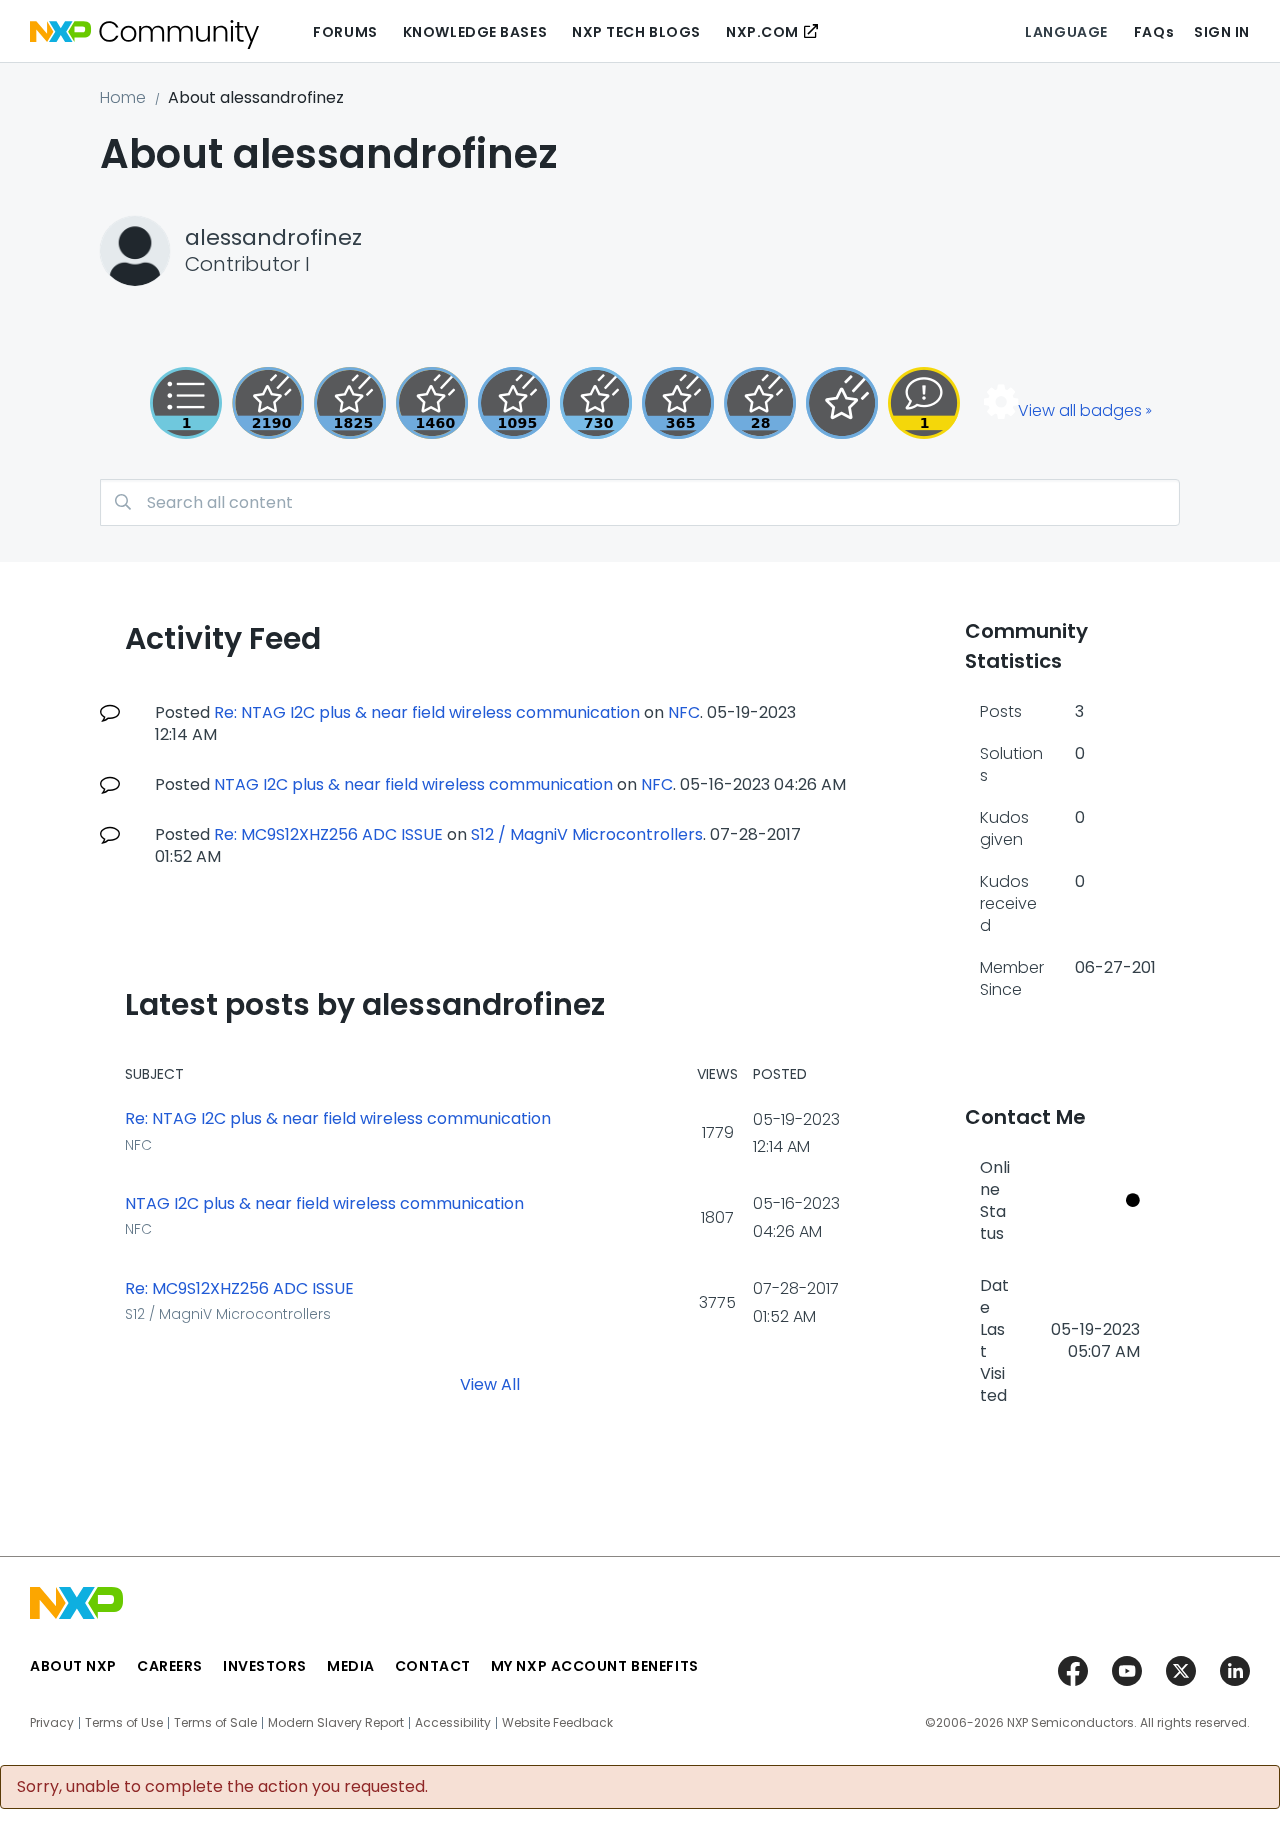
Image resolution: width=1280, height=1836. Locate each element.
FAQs (1154, 32)
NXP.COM (762, 32)
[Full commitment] (596, 403)
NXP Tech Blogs (636, 32)
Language (1066, 32)
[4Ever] (432, 403)
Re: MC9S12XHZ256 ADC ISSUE (328, 834)
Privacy (52, 1723)
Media (351, 1666)
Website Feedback (557, 1723)
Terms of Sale (215, 1723)
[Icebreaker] (924, 403)
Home (123, 97)
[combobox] (640, 502)
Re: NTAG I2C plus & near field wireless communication (427, 712)
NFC (684, 712)
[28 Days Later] (760, 403)
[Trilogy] (514, 403)
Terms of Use (124, 1723)
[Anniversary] (678, 403)
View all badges (1080, 410)
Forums (345, 32)
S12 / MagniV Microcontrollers (587, 834)
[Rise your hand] (186, 403)
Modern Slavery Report (336, 1723)
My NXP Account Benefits (595, 1666)
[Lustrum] (350, 403)
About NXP (73, 1666)
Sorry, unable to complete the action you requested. (222, 1787)
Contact (433, 1666)
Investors (265, 1666)
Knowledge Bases (475, 32)
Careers (170, 1666)
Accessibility (453, 1723)
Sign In (1222, 32)
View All (490, 1383)
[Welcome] (842, 403)
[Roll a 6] (268, 403)
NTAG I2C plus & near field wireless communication (413, 784)
